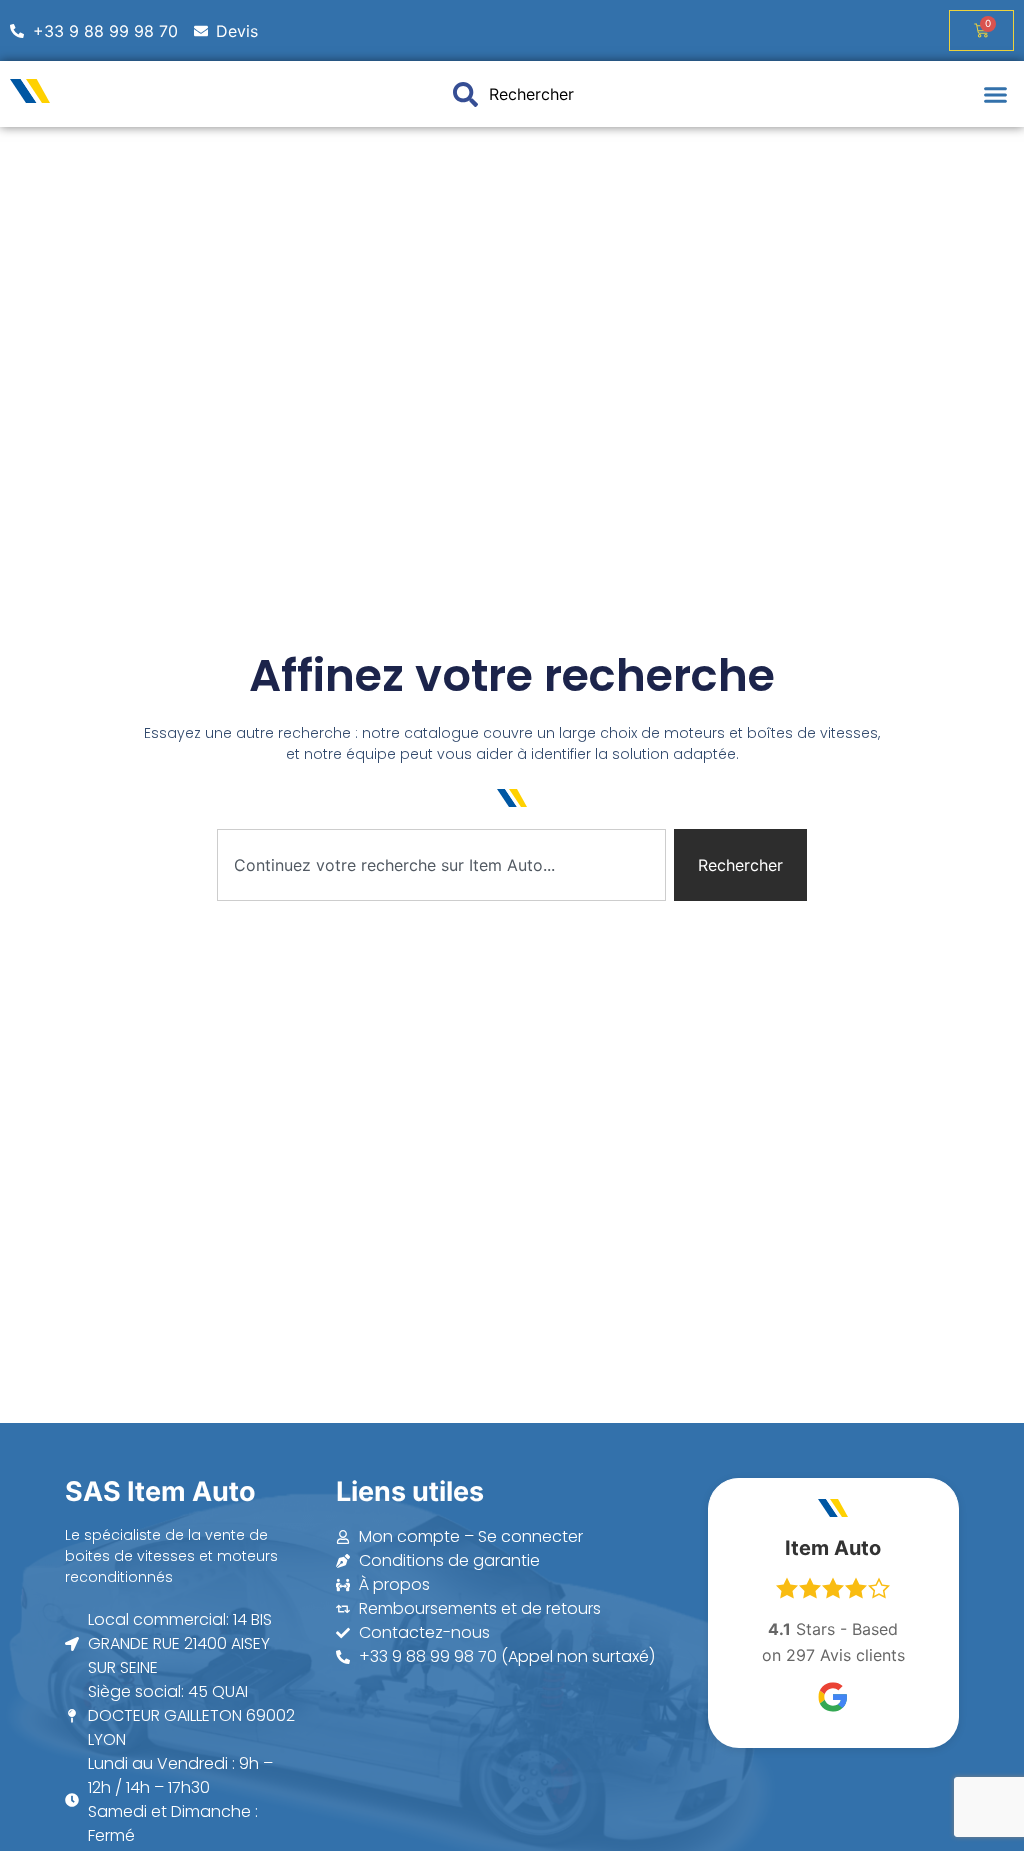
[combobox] (441, 865)
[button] (996, 94)
